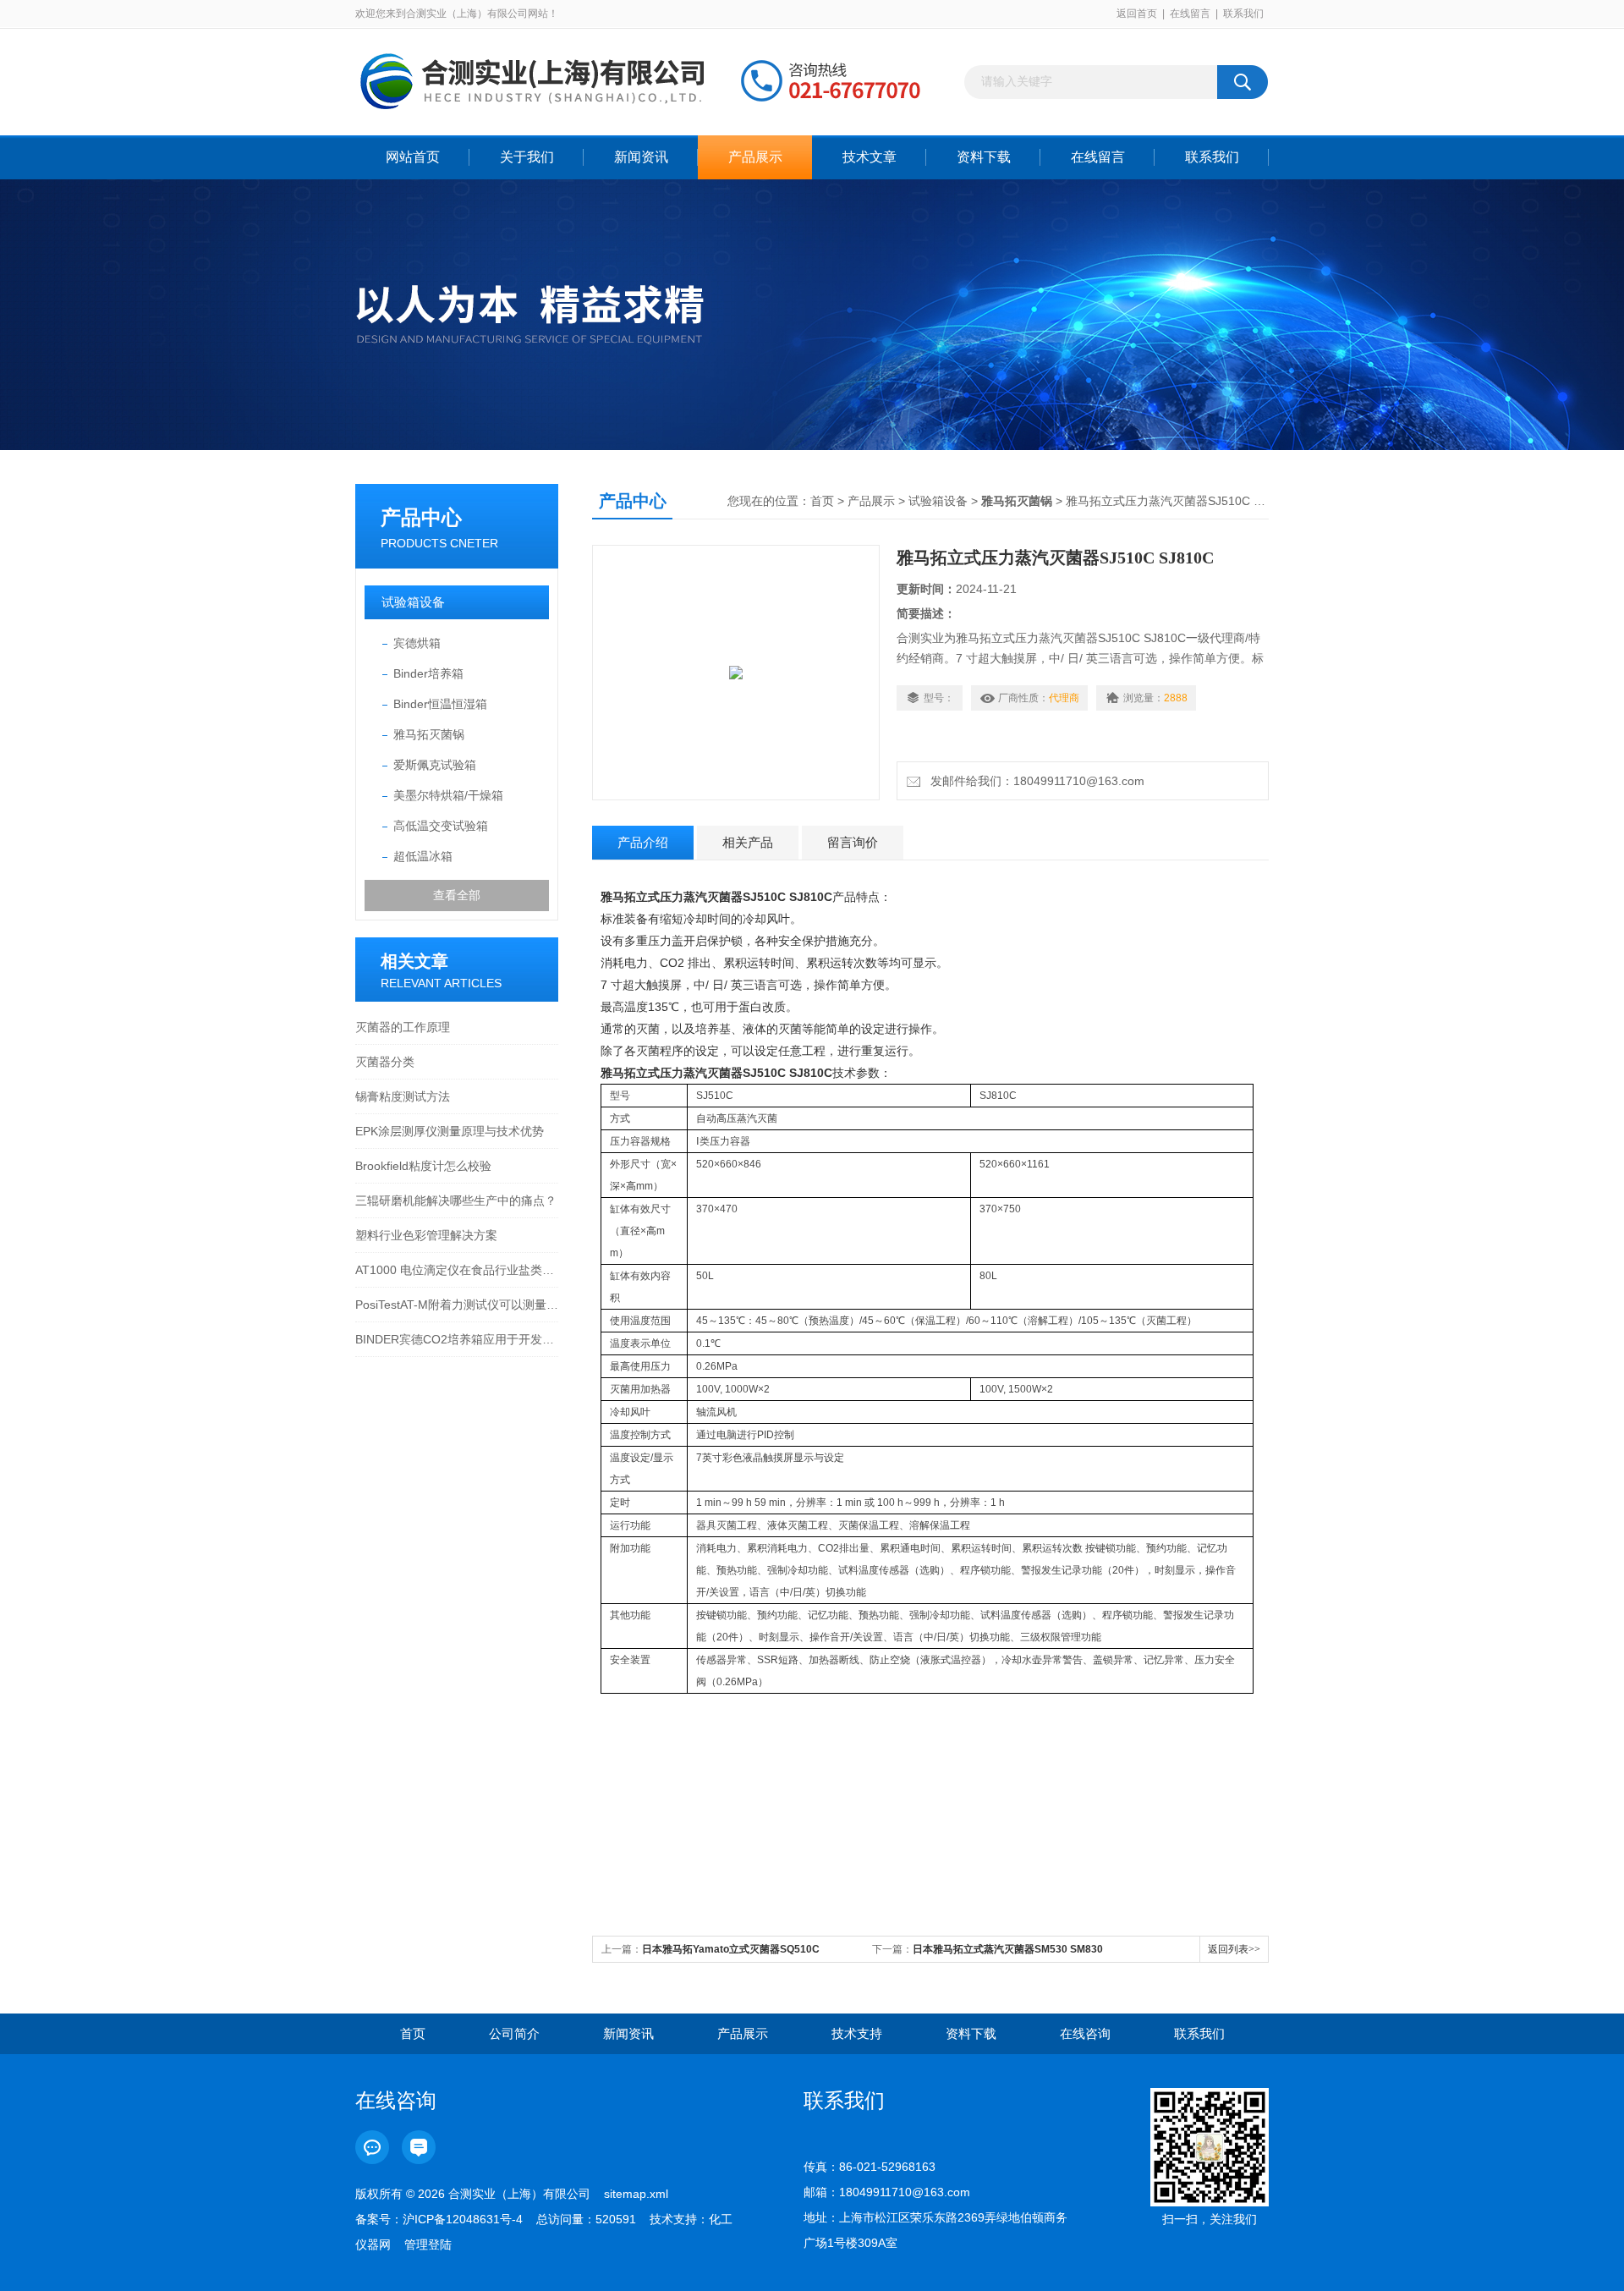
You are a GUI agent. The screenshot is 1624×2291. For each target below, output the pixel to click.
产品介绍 (643, 842)
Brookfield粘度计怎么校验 (423, 1166)
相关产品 (748, 842)
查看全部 (457, 895)
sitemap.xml (636, 2194)
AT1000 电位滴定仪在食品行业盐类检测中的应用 (457, 1270)
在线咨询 (1085, 2033)
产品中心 (421, 517)
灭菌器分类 (385, 1062)
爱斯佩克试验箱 (435, 765)
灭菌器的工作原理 (403, 1027)
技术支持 (857, 2033)
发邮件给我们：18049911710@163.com (1034, 781)
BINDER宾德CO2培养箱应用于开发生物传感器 (457, 1339)
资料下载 (984, 157)
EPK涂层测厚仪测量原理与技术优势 (450, 1131)
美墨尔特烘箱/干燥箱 (448, 795)
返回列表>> (1234, 1949)
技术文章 (870, 157)
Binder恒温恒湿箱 (440, 704)
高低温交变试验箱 (441, 826)
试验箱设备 (413, 602)
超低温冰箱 (423, 856)
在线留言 (1190, 14)
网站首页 (413, 157)
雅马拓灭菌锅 (429, 734)
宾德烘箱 (417, 643)
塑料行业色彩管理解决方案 (426, 1235)
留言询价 (853, 842)
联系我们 (1243, 14)
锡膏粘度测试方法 (403, 1096)
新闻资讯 (641, 157)
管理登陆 (428, 2244)
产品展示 (755, 157)
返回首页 (1137, 14)
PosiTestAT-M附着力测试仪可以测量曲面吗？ (457, 1305)
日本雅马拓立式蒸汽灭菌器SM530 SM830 (1008, 1949)
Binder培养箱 (428, 673)
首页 (822, 501)
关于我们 (527, 157)
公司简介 (514, 2033)
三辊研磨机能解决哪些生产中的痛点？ (456, 1200)
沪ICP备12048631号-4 (463, 2219)
